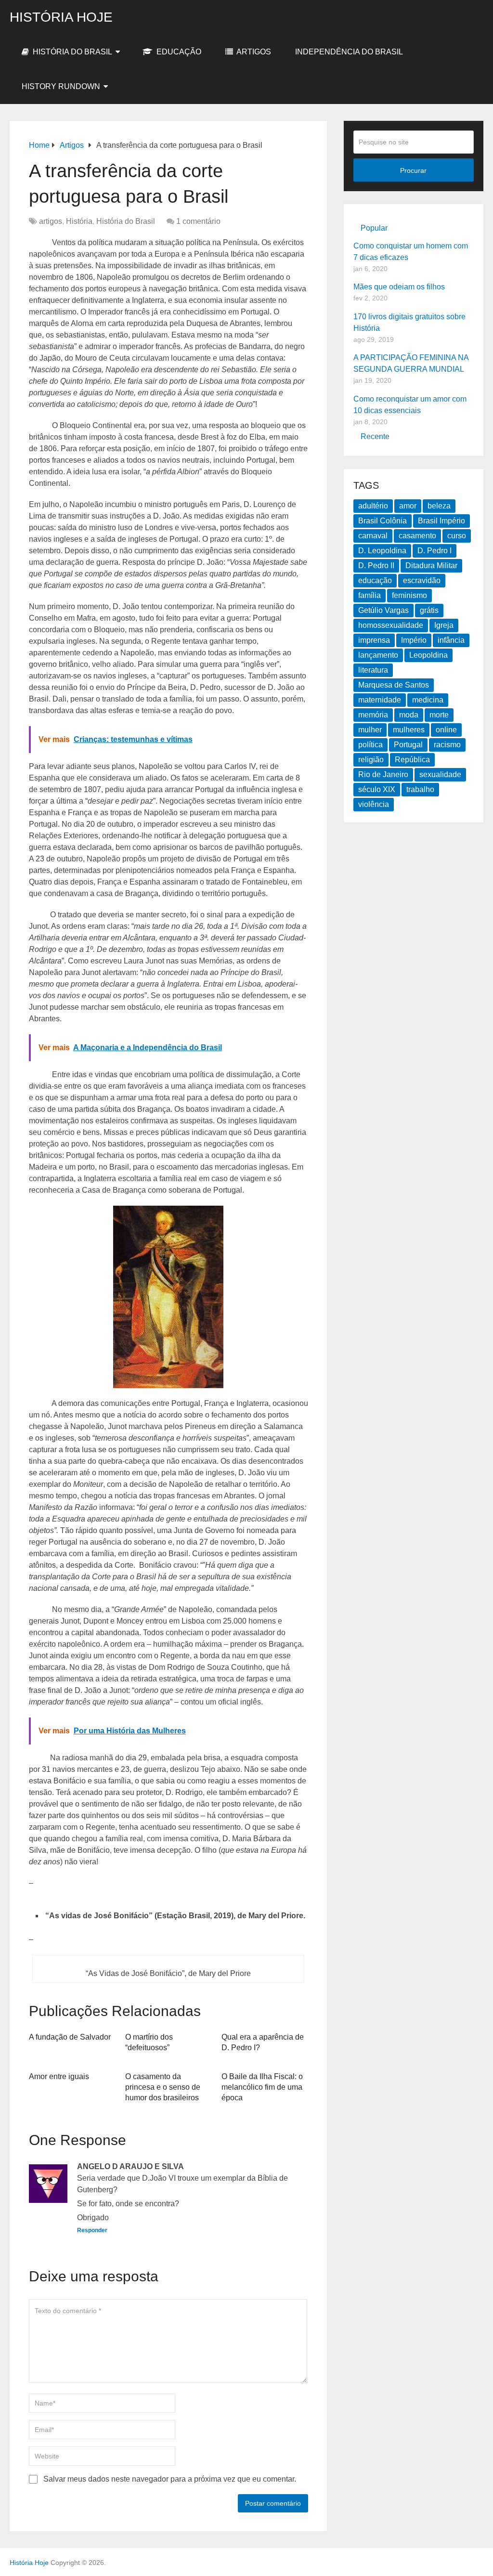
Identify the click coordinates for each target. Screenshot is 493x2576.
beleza (439, 506)
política (370, 745)
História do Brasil (71, 52)
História (79, 221)
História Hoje (61, 17)
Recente (375, 436)
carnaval (373, 536)
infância (451, 640)
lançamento (378, 655)
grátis (429, 610)
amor (408, 506)
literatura (373, 670)
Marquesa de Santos (394, 685)
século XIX (377, 789)
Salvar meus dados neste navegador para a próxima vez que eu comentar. (170, 2479)
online (446, 730)
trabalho (420, 789)
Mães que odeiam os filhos (399, 287)
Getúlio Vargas (383, 610)
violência (374, 804)
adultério (373, 506)
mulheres (409, 730)
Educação (178, 52)
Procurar (413, 170)
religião (371, 760)
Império (414, 640)
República (412, 760)
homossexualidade (391, 625)
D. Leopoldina (382, 551)
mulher (370, 730)
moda (409, 715)
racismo (447, 745)
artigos (253, 52)
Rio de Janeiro (383, 774)
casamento (417, 536)
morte (439, 715)
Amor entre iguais (59, 2076)
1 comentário (198, 221)
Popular (374, 228)
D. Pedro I (435, 551)
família (370, 595)
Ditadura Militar (431, 566)
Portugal (408, 745)
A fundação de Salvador (70, 2037)
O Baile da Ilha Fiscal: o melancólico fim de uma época (262, 2087)
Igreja (444, 625)
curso (457, 536)
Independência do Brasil (349, 52)
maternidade (380, 700)
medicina (428, 700)
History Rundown (61, 86)
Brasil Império (441, 521)
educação (375, 580)
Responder (92, 2230)
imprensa (374, 640)
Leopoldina (428, 655)
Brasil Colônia (383, 521)
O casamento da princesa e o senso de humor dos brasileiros (163, 2087)
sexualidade (440, 774)
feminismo (409, 595)
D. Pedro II (376, 566)
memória (373, 715)
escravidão (422, 580)
